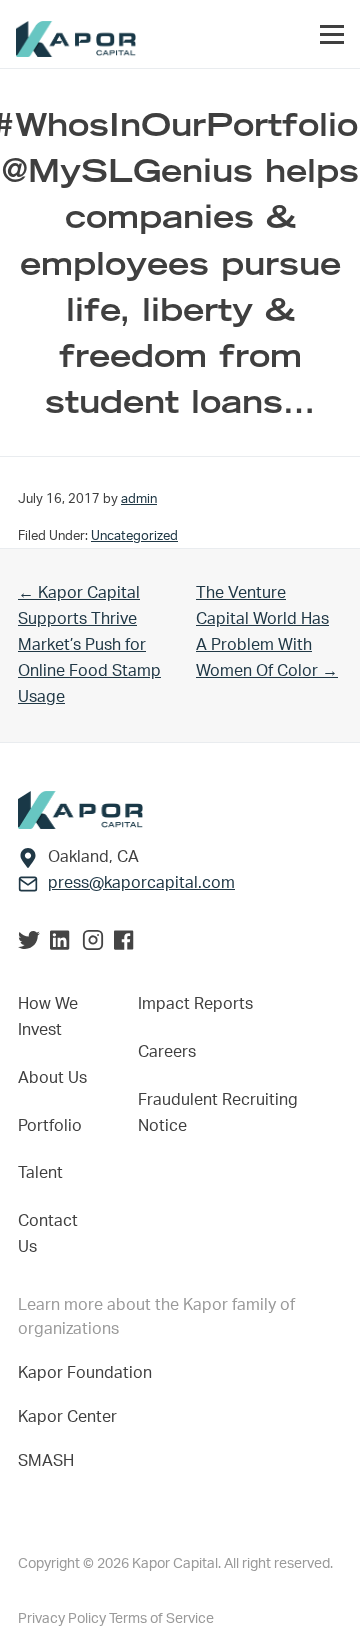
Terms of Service (161, 1619)
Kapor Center (71, 1417)
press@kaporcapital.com (141, 883)
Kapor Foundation (89, 1373)
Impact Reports (195, 1004)
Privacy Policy (63, 1619)
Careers (167, 1052)
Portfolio (50, 1126)
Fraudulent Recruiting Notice (218, 1113)
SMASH (46, 1461)
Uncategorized (134, 536)
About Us (52, 1078)
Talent (40, 1173)
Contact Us (48, 1234)
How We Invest (48, 1017)
